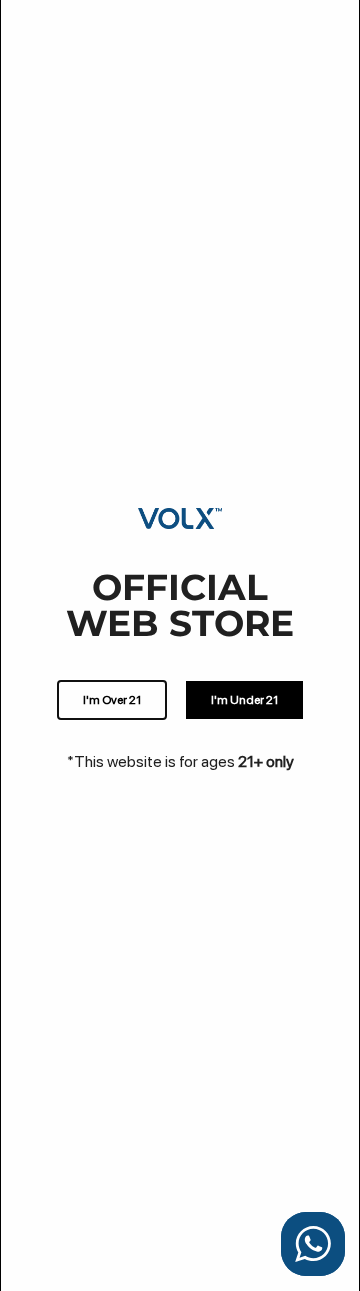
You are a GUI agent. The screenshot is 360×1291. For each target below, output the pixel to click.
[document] (180, 645)
